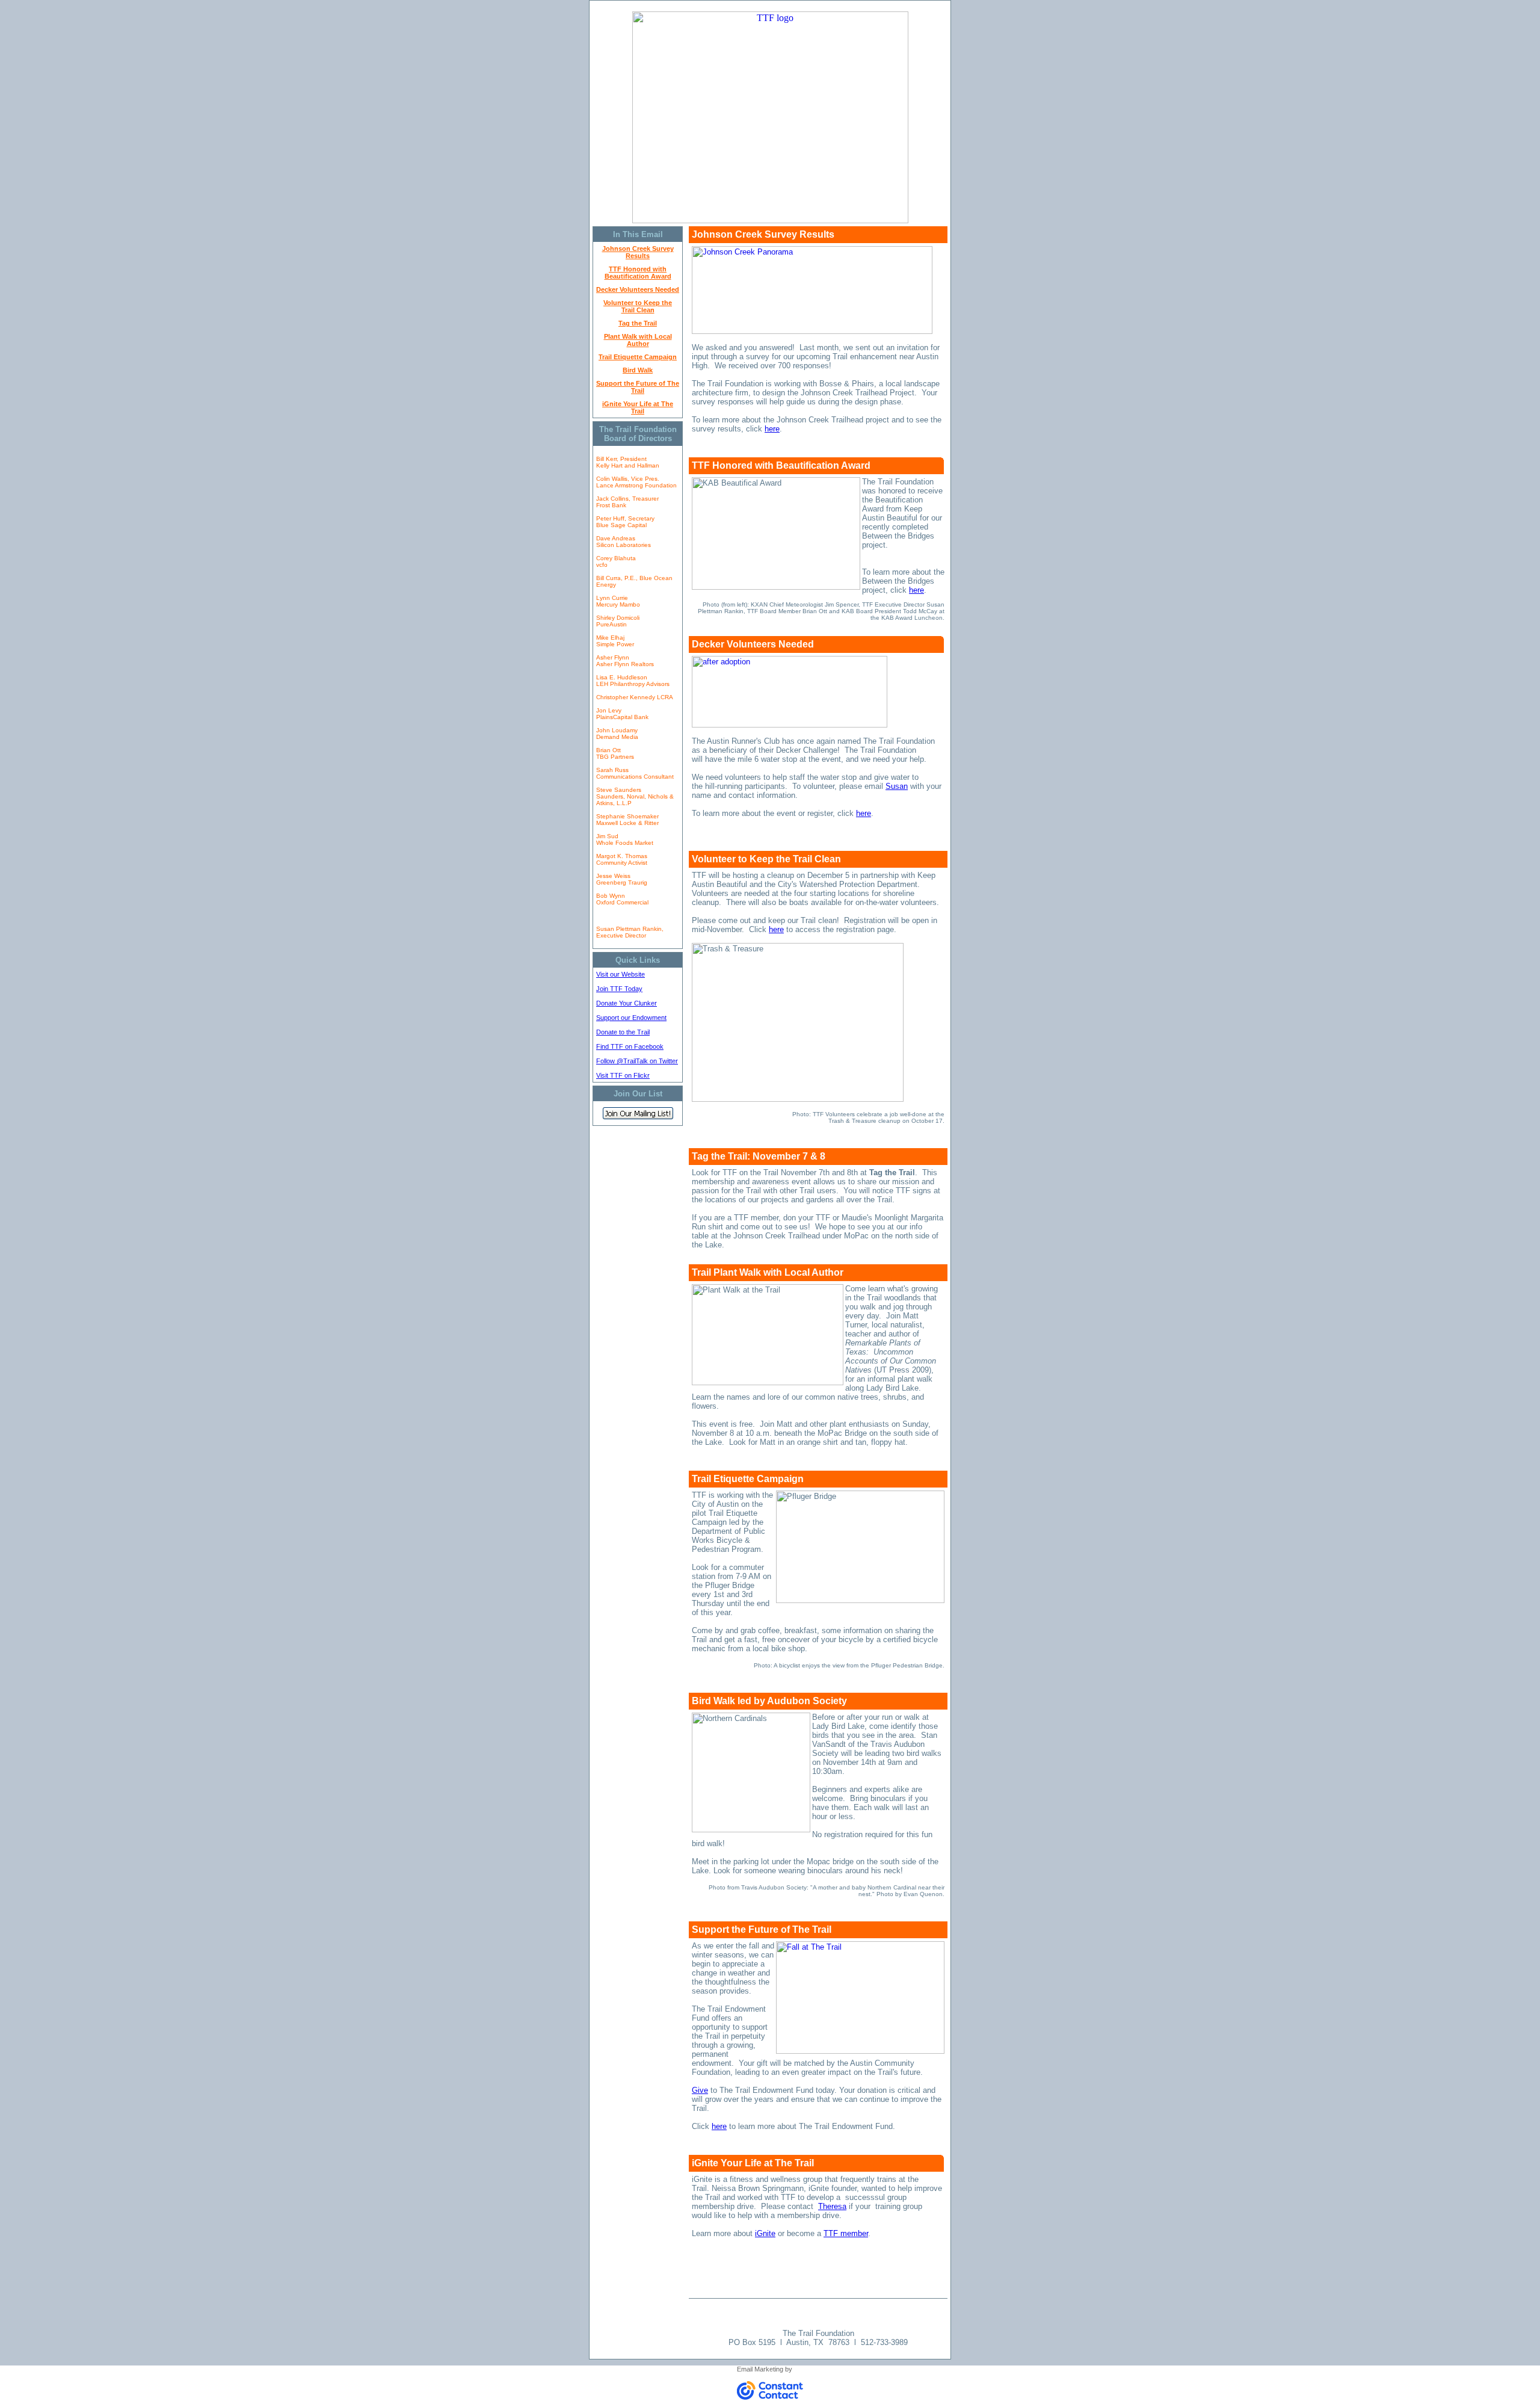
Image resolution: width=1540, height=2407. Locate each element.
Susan (897, 786)
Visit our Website (621, 974)
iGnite (765, 2233)
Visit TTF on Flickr (623, 1075)
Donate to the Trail (623, 1032)
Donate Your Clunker (627, 1003)
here (772, 429)
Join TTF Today (619, 989)
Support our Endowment (631, 1018)
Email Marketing (760, 2369)
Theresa (832, 2206)
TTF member (846, 2233)
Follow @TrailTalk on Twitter (637, 1061)
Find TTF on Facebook (630, 1046)
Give (700, 2090)
